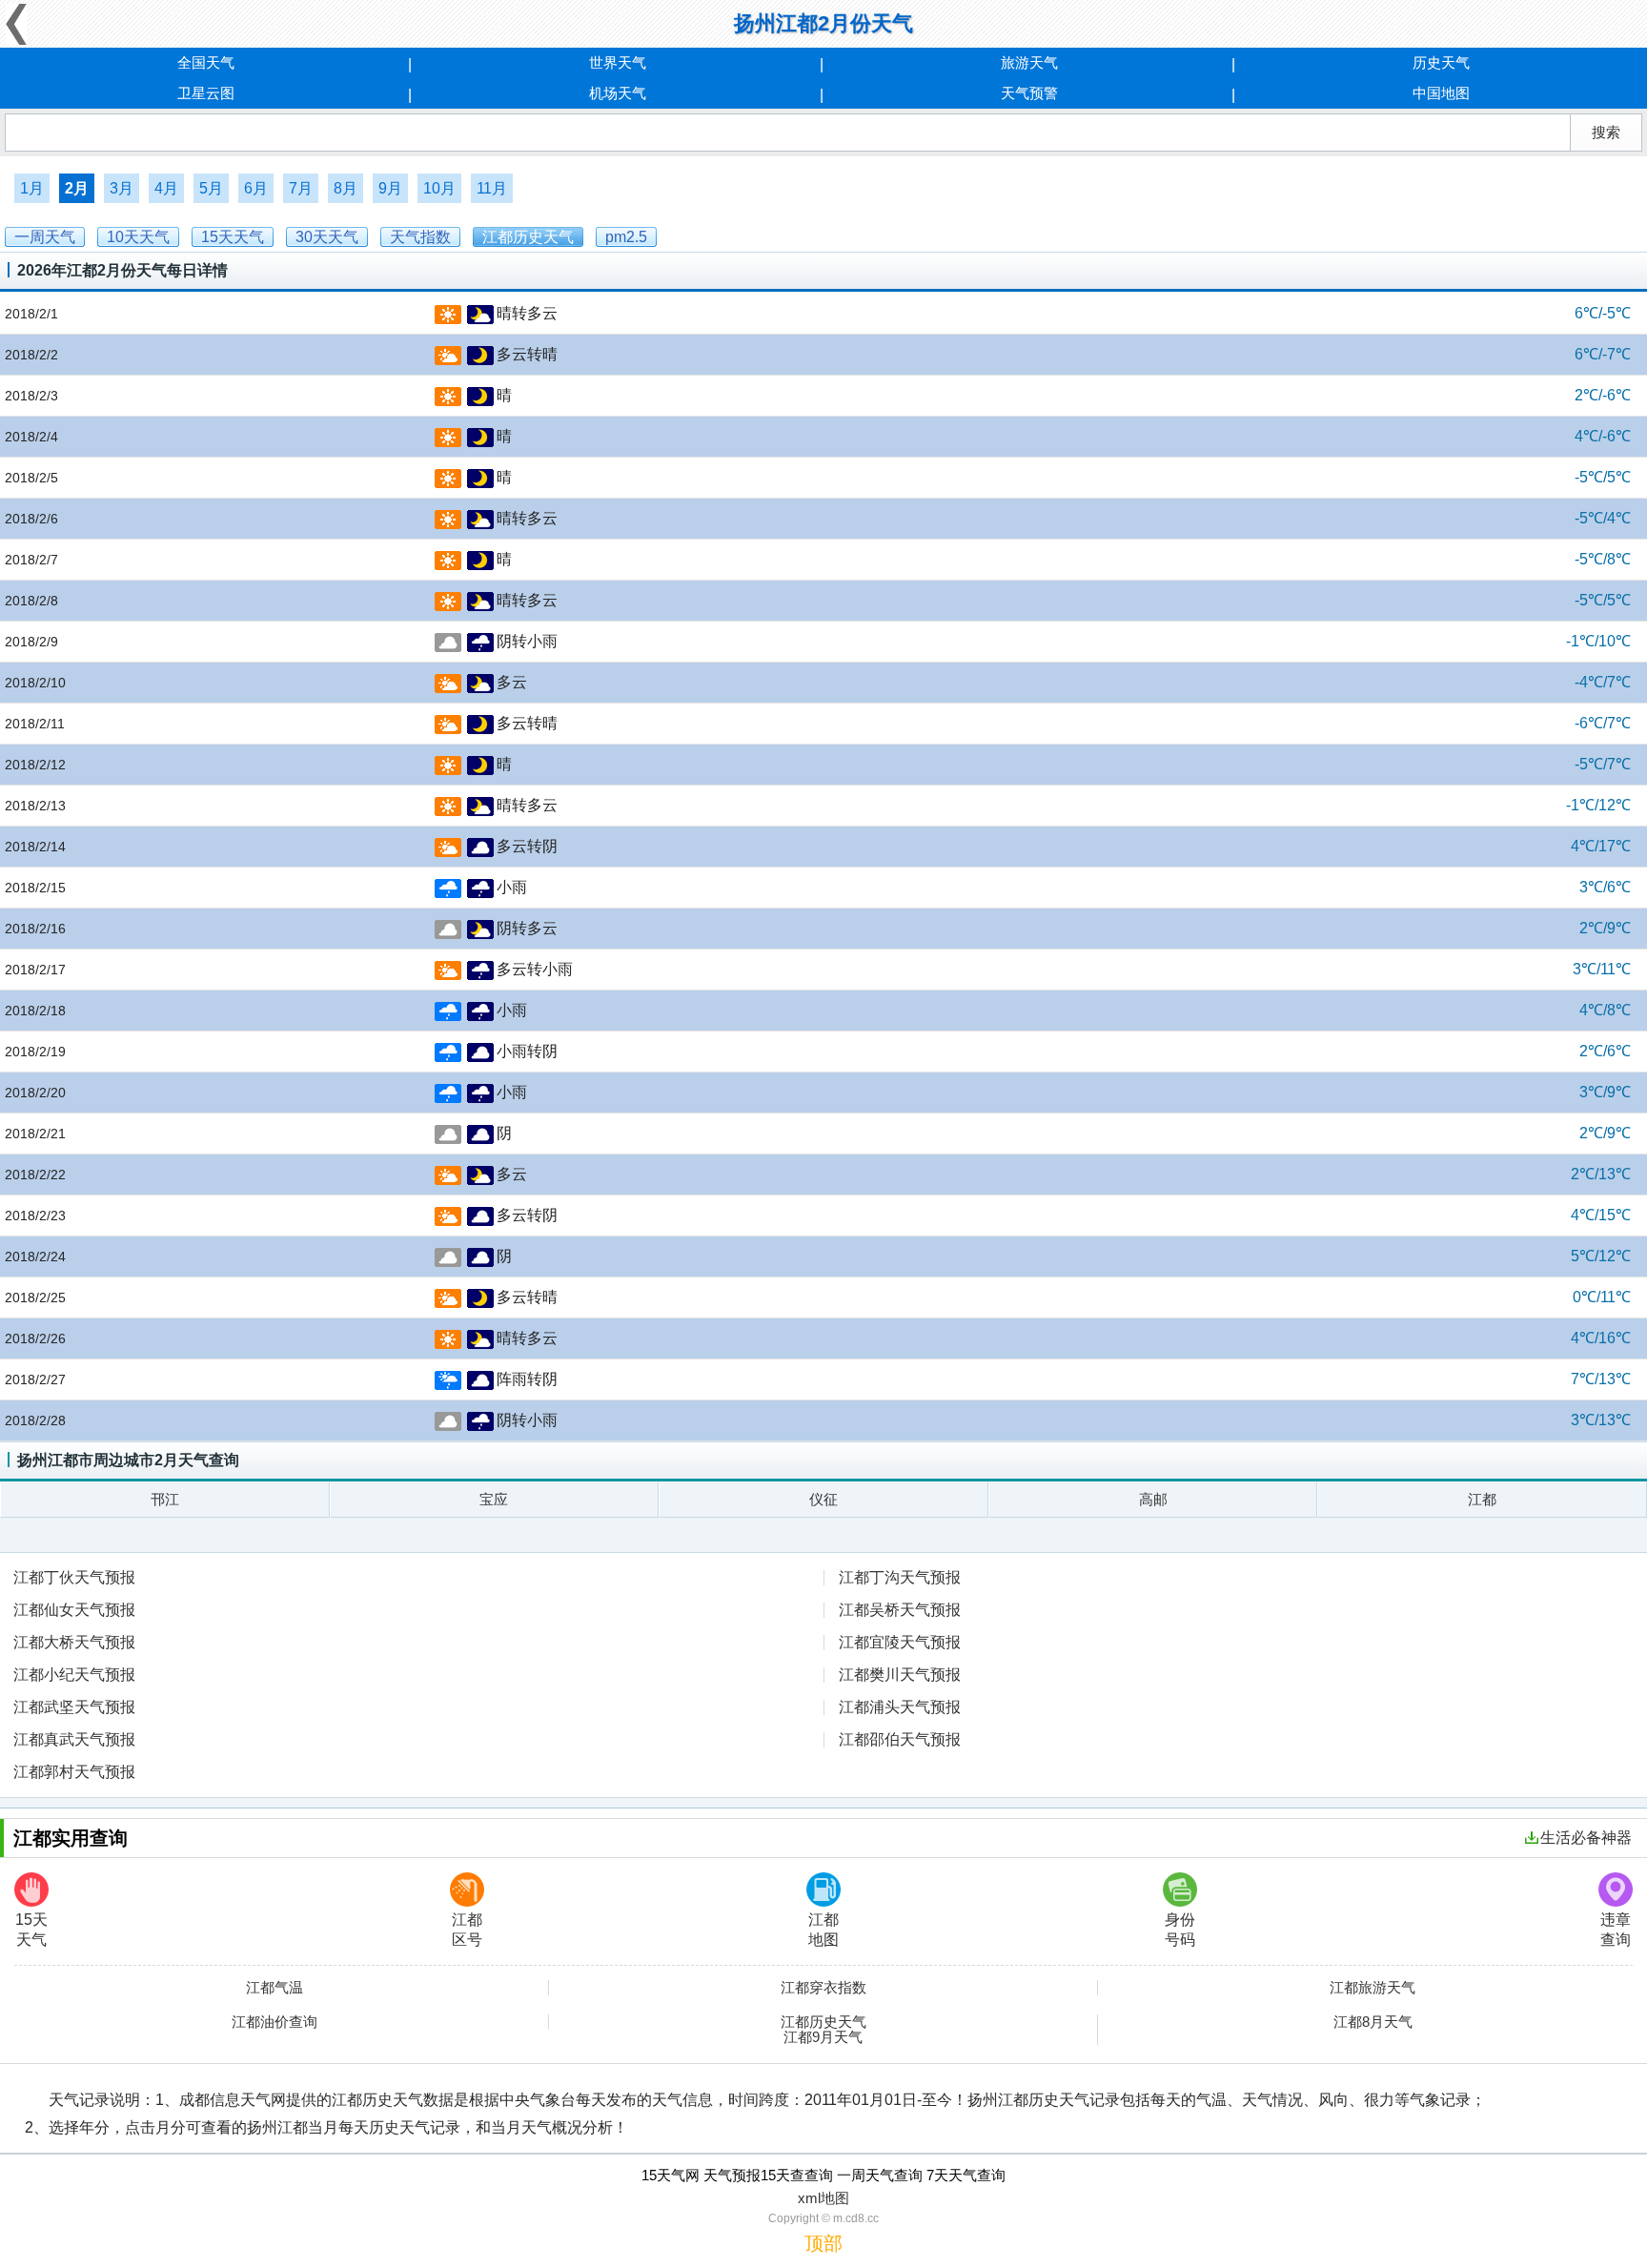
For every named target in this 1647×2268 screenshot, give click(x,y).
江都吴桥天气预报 (900, 1610)
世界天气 (618, 62)
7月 (301, 188)
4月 (166, 188)
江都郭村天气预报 (74, 1772)
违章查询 (1616, 1930)
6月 (256, 188)
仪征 (823, 1499)
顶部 (823, 2243)
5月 (211, 188)
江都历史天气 (823, 2022)
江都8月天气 (1373, 2022)
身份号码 (1180, 1930)
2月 (77, 188)
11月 (492, 188)
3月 (122, 188)
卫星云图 (206, 93)
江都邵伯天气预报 (900, 1739)
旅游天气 (1029, 62)
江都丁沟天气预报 (900, 1577)
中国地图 (1441, 93)
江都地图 (823, 1930)
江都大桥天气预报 (74, 1642)
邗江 (165, 1499)
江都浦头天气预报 (900, 1707)
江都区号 (467, 1930)
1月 (32, 188)
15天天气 (31, 1930)
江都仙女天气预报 (74, 1610)
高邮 (1153, 1499)
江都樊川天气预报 (900, 1675)
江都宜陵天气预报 (900, 1642)
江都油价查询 (274, 2022)
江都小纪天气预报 (74, 1675)
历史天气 (1441, 62)
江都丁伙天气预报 (74, 1577)
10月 (439, 188)
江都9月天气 (823, 2037)
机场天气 (618, 93)
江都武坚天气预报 (74, 1707)
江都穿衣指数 (823, 1988)
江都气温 (274, 1988)
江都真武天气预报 (74, 1739)
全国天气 (206, 62)
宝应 (494, 1499)
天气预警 (1029, 93)
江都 (1482, 1499)
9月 (390, 188)
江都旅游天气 (1372, 1988)
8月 (346, 188)
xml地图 (823, 2198)
